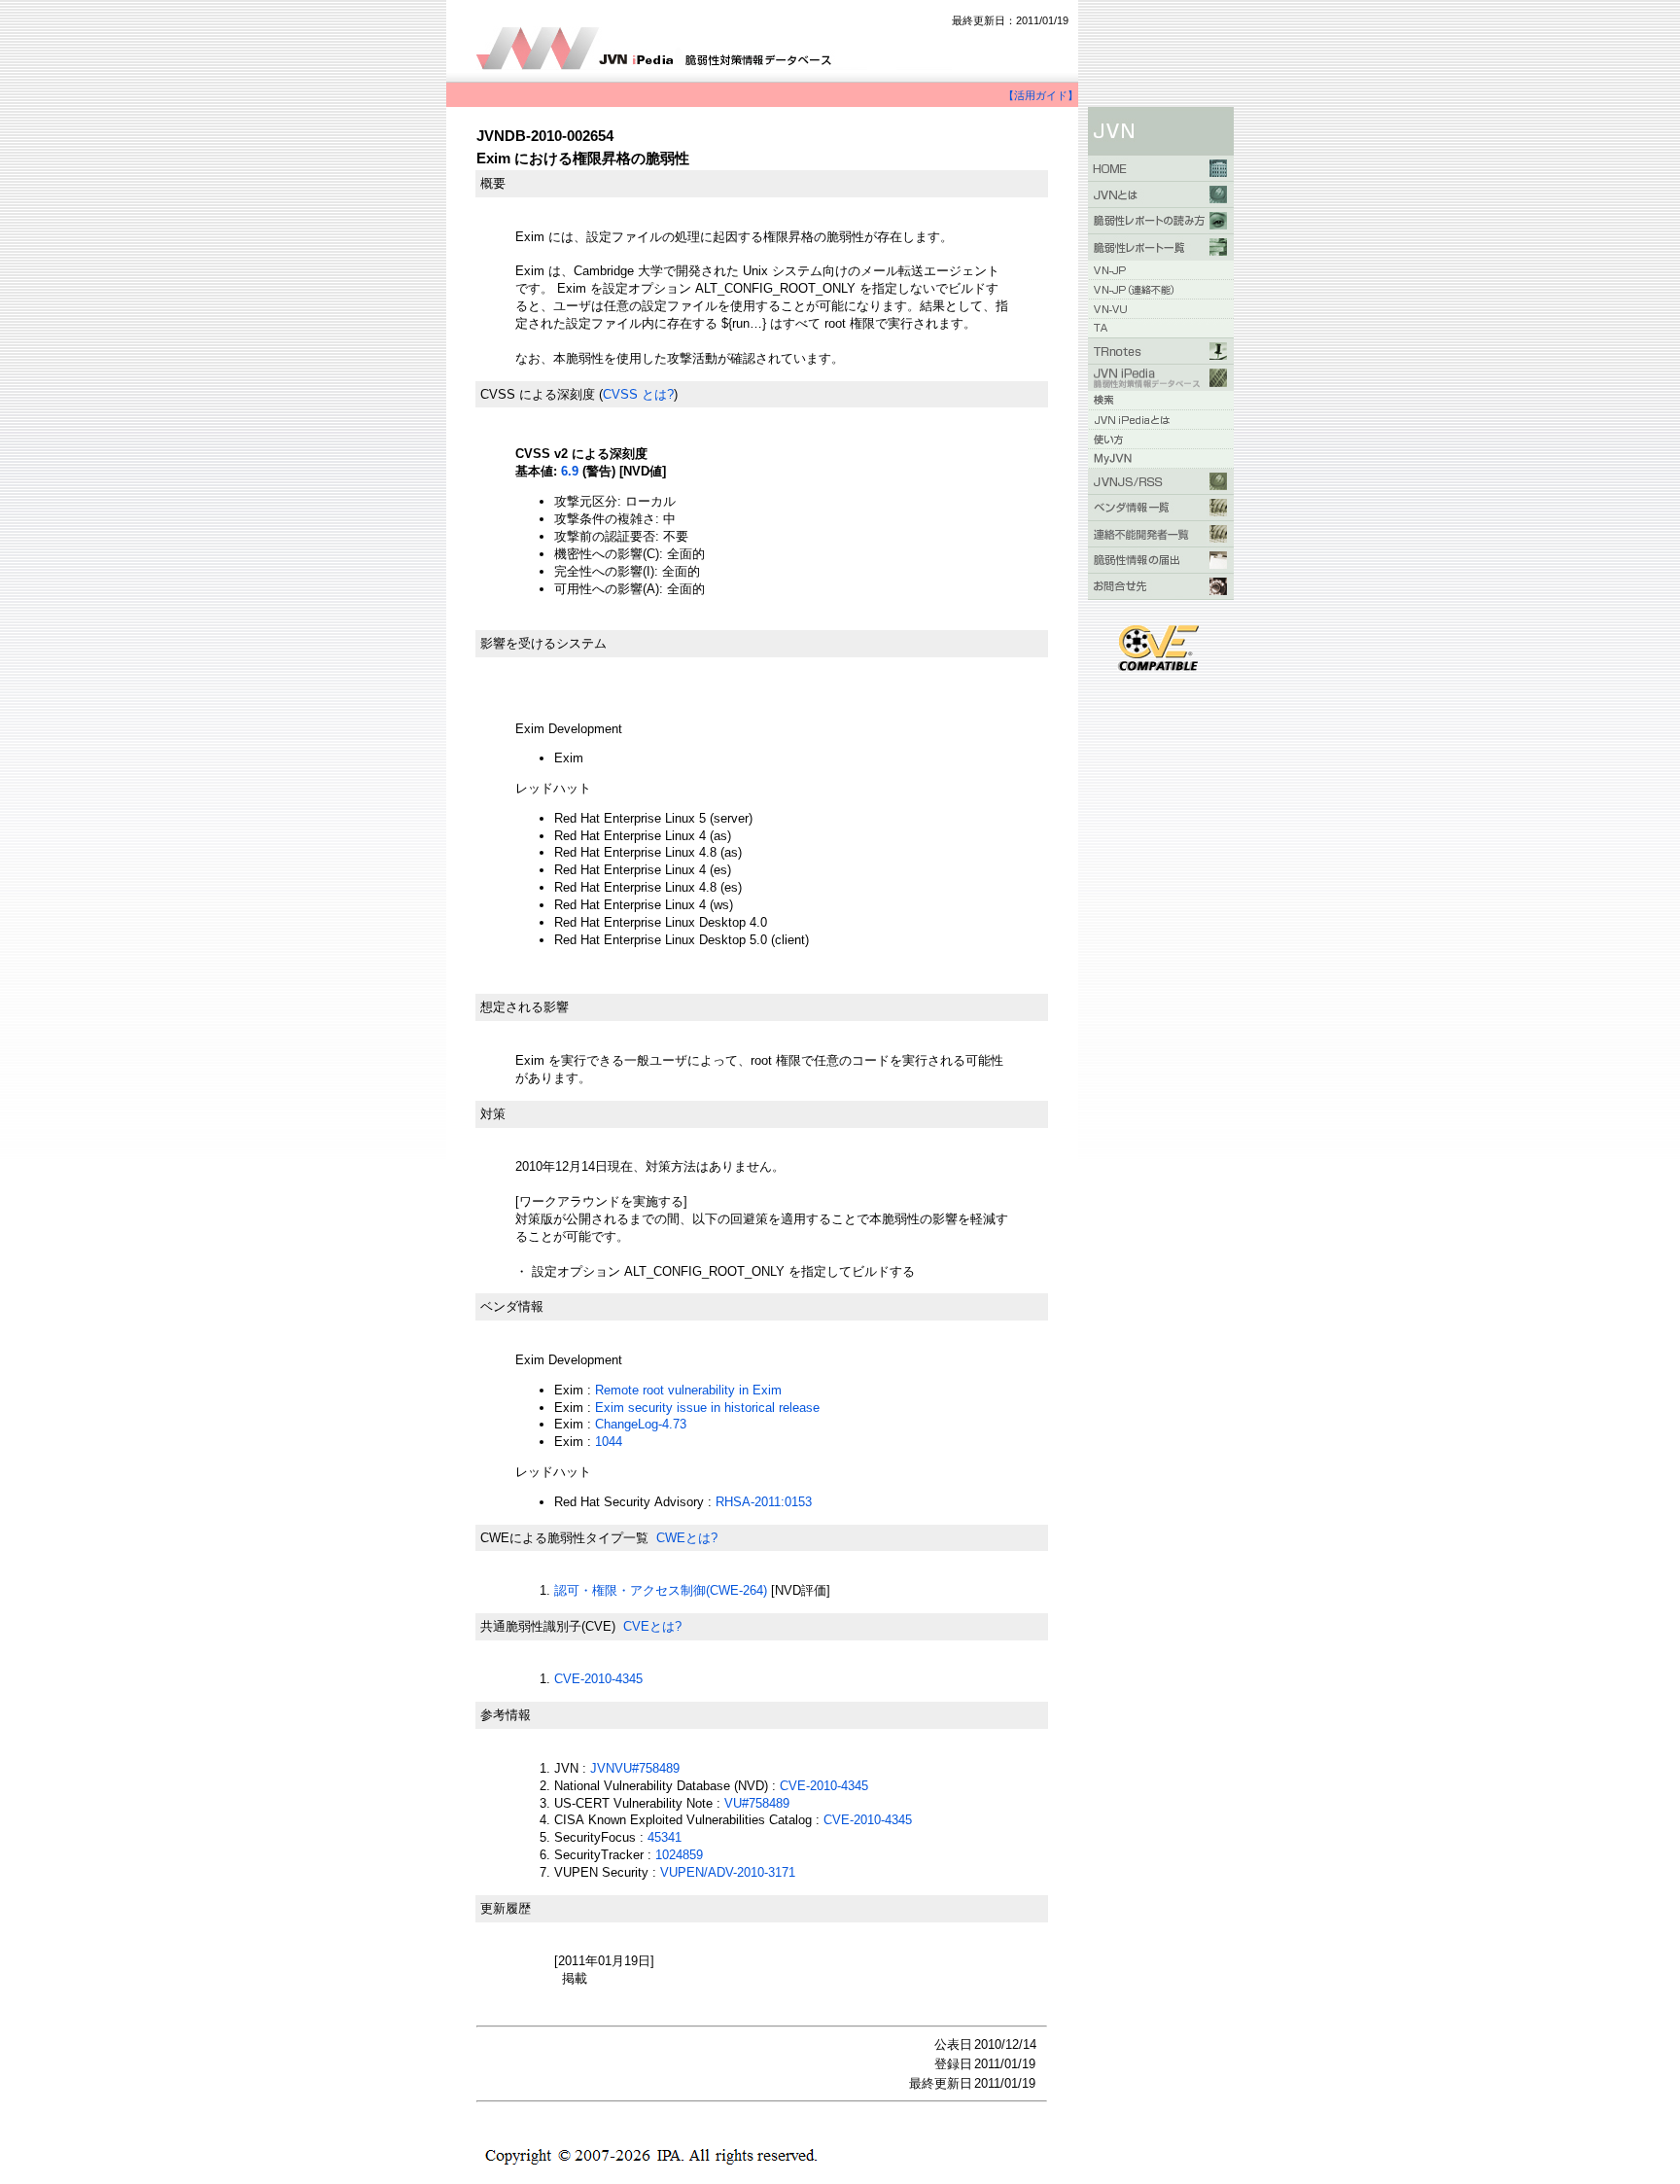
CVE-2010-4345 (598, 1679)
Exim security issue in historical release (707, 1408)
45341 (665, 1837)
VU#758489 (757, 1803)
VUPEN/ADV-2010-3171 (728, 1872)
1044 (609, 1442)
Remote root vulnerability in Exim (688, 1390)
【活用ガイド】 (1041, 95)
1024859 (679, 1855)
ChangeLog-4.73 (641, 1424)
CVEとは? (652, 1626)
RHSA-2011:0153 (764, 1502)
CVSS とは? (638, 394)
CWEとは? (687, 1538)
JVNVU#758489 (635, 1768)
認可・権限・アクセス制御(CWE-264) (661, 1590)
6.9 (570, 471)
